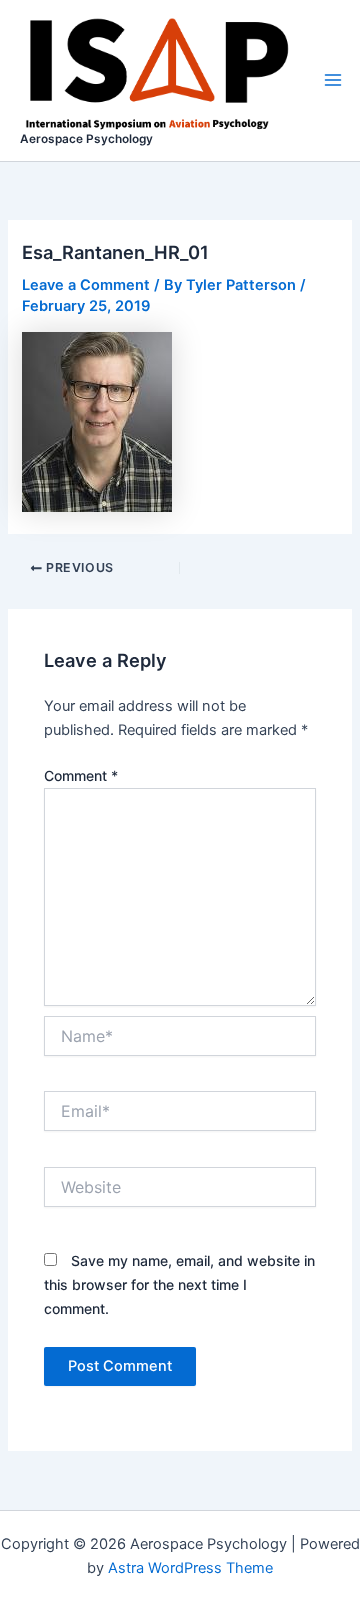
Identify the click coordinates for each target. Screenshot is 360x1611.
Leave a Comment (86, 285)
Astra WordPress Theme (190, 1568)
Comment (81, 775)
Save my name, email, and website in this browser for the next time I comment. (179, 1284)
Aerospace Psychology (86, 139)
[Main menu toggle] (333, 80)
